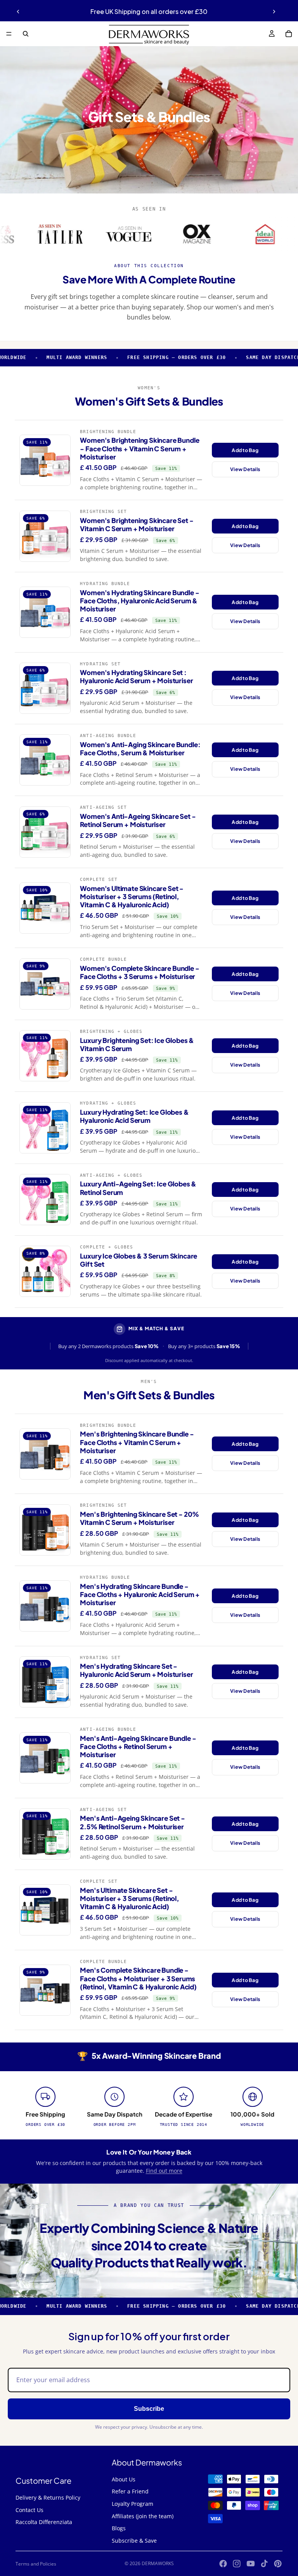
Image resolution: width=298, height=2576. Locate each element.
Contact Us (29, 2510)
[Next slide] (274, 12)
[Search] (26, 34)
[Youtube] (251, 2564)
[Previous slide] (18, 12)
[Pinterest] (278, 2564)
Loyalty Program (133, 2504)
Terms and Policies (36, 2564)
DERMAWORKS (158, 2563)
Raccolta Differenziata (44, 2522)
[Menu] (9, 34)
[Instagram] (237, 2564)
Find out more (164, 2171)
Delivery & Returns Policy (48, 2497)
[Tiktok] (264, 2564)
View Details (245, 469)
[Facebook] (223, 2564)
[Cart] (289, 34)
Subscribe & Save (134, 2541)
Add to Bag (245, 450)
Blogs (119, 2528)
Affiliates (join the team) (143, 2516)
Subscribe (149, 2409)
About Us (124, 2479)
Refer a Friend (130, 2491)
